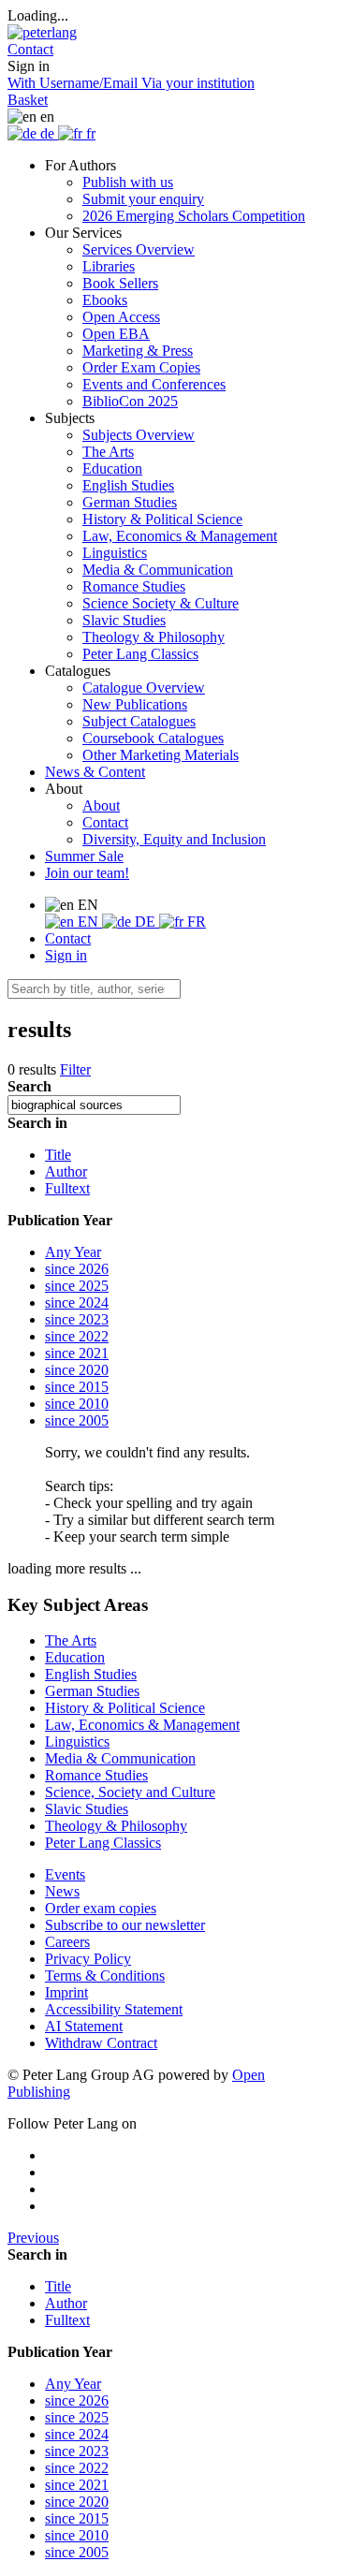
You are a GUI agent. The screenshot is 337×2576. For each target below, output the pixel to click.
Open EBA (116, 334)
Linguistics (115, 553)
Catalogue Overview (144, 688)
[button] (30, 49)
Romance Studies (134, 586)
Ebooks (105, 300)
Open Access (121, 317)
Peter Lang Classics (140, 654)
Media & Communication (158, 570)
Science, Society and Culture (130, 1792)
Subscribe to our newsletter (125, 1925)
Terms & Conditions (105, 1976)
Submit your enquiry (143, 199)
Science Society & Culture (161, 603)
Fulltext (67, 1188)
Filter (75, 1069)
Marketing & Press (138, 351)
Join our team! (87, 873)
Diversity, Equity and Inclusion (174, 839)
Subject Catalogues (139, 721)
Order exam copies (101, 1908)
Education (112, 468)
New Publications (135, 704)
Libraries (109, 266)
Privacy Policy (88, 1959)
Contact (105, 822)
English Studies (128, 485)
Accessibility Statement (114, 2009)
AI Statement (84, 2026)
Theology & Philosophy (154, 637)
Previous (33, 2238)
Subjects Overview (139, 435)
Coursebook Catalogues (153, 738)
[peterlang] (42, 32)
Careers (67, 1942)
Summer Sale (84, 856)
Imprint (66, 1992)
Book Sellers (120, 283)
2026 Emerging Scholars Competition (194, 216)
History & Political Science (162, 519)
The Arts (108, 452)
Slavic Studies (124, 620)
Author (66, 1171)
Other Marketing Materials (161, 755)
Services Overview (139, 249)
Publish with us (128, 182)
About (101, 805)
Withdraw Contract (101, 2043)
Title (58, 1155)
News (62, 1891)
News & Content (95, 772)
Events (65, 1874)
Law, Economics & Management (180, 536)
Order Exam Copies (141, 367)
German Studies (130, 502)
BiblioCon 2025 (130, 401)
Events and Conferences (154, 384)
